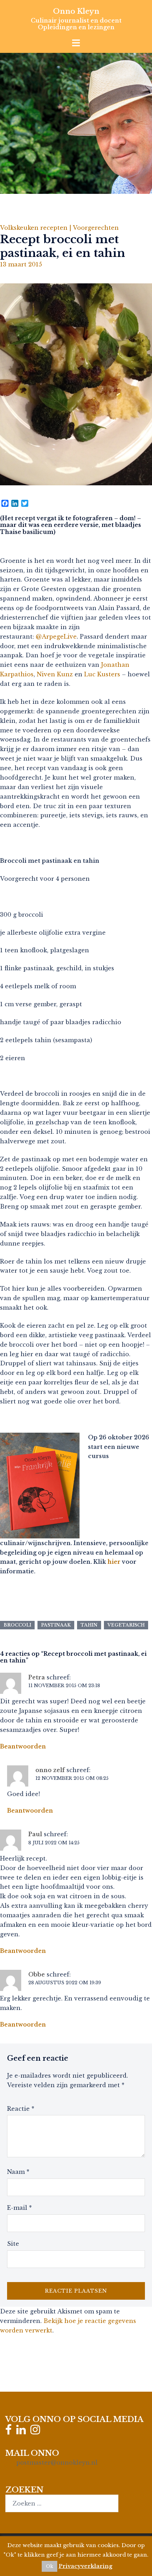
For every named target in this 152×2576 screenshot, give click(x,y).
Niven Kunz (55, 674)
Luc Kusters (102, 674)
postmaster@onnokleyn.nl (57, 2463)
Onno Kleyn (76, 11)
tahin (89, 1625)
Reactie (21, 2109)
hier (114, 1562)
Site (13, 2244)
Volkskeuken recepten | (36, 228)
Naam (18, 2172)
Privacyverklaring (86, 2566)
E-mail (19, 2208)
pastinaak (56, 1625)
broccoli (17, 1625)
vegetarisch (126, 1625)
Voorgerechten (96, 228)
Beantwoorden (23, 1746)
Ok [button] (49, 2566)
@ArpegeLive (56, 637)
